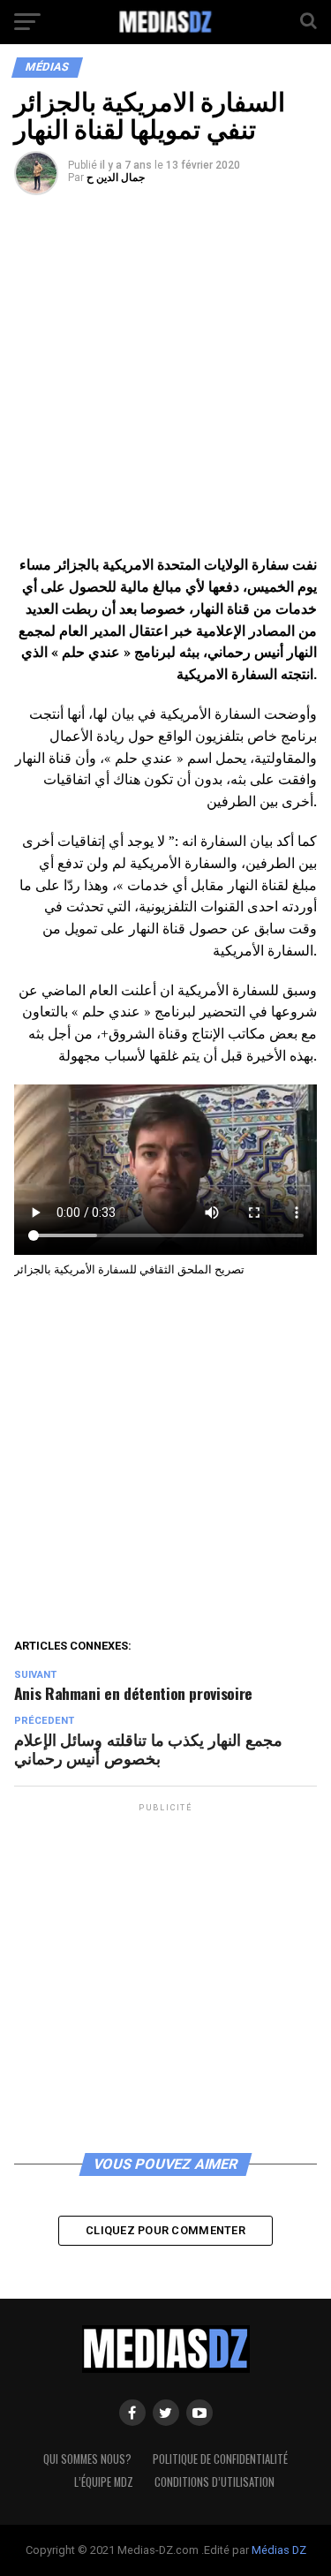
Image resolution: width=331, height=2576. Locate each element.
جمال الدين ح (116, 178)
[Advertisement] (165, 381)
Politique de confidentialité (220, 2459)
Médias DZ (279, 2550)
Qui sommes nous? (87, 2459)
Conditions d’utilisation (214, 2482)
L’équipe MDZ (104, 2482)
